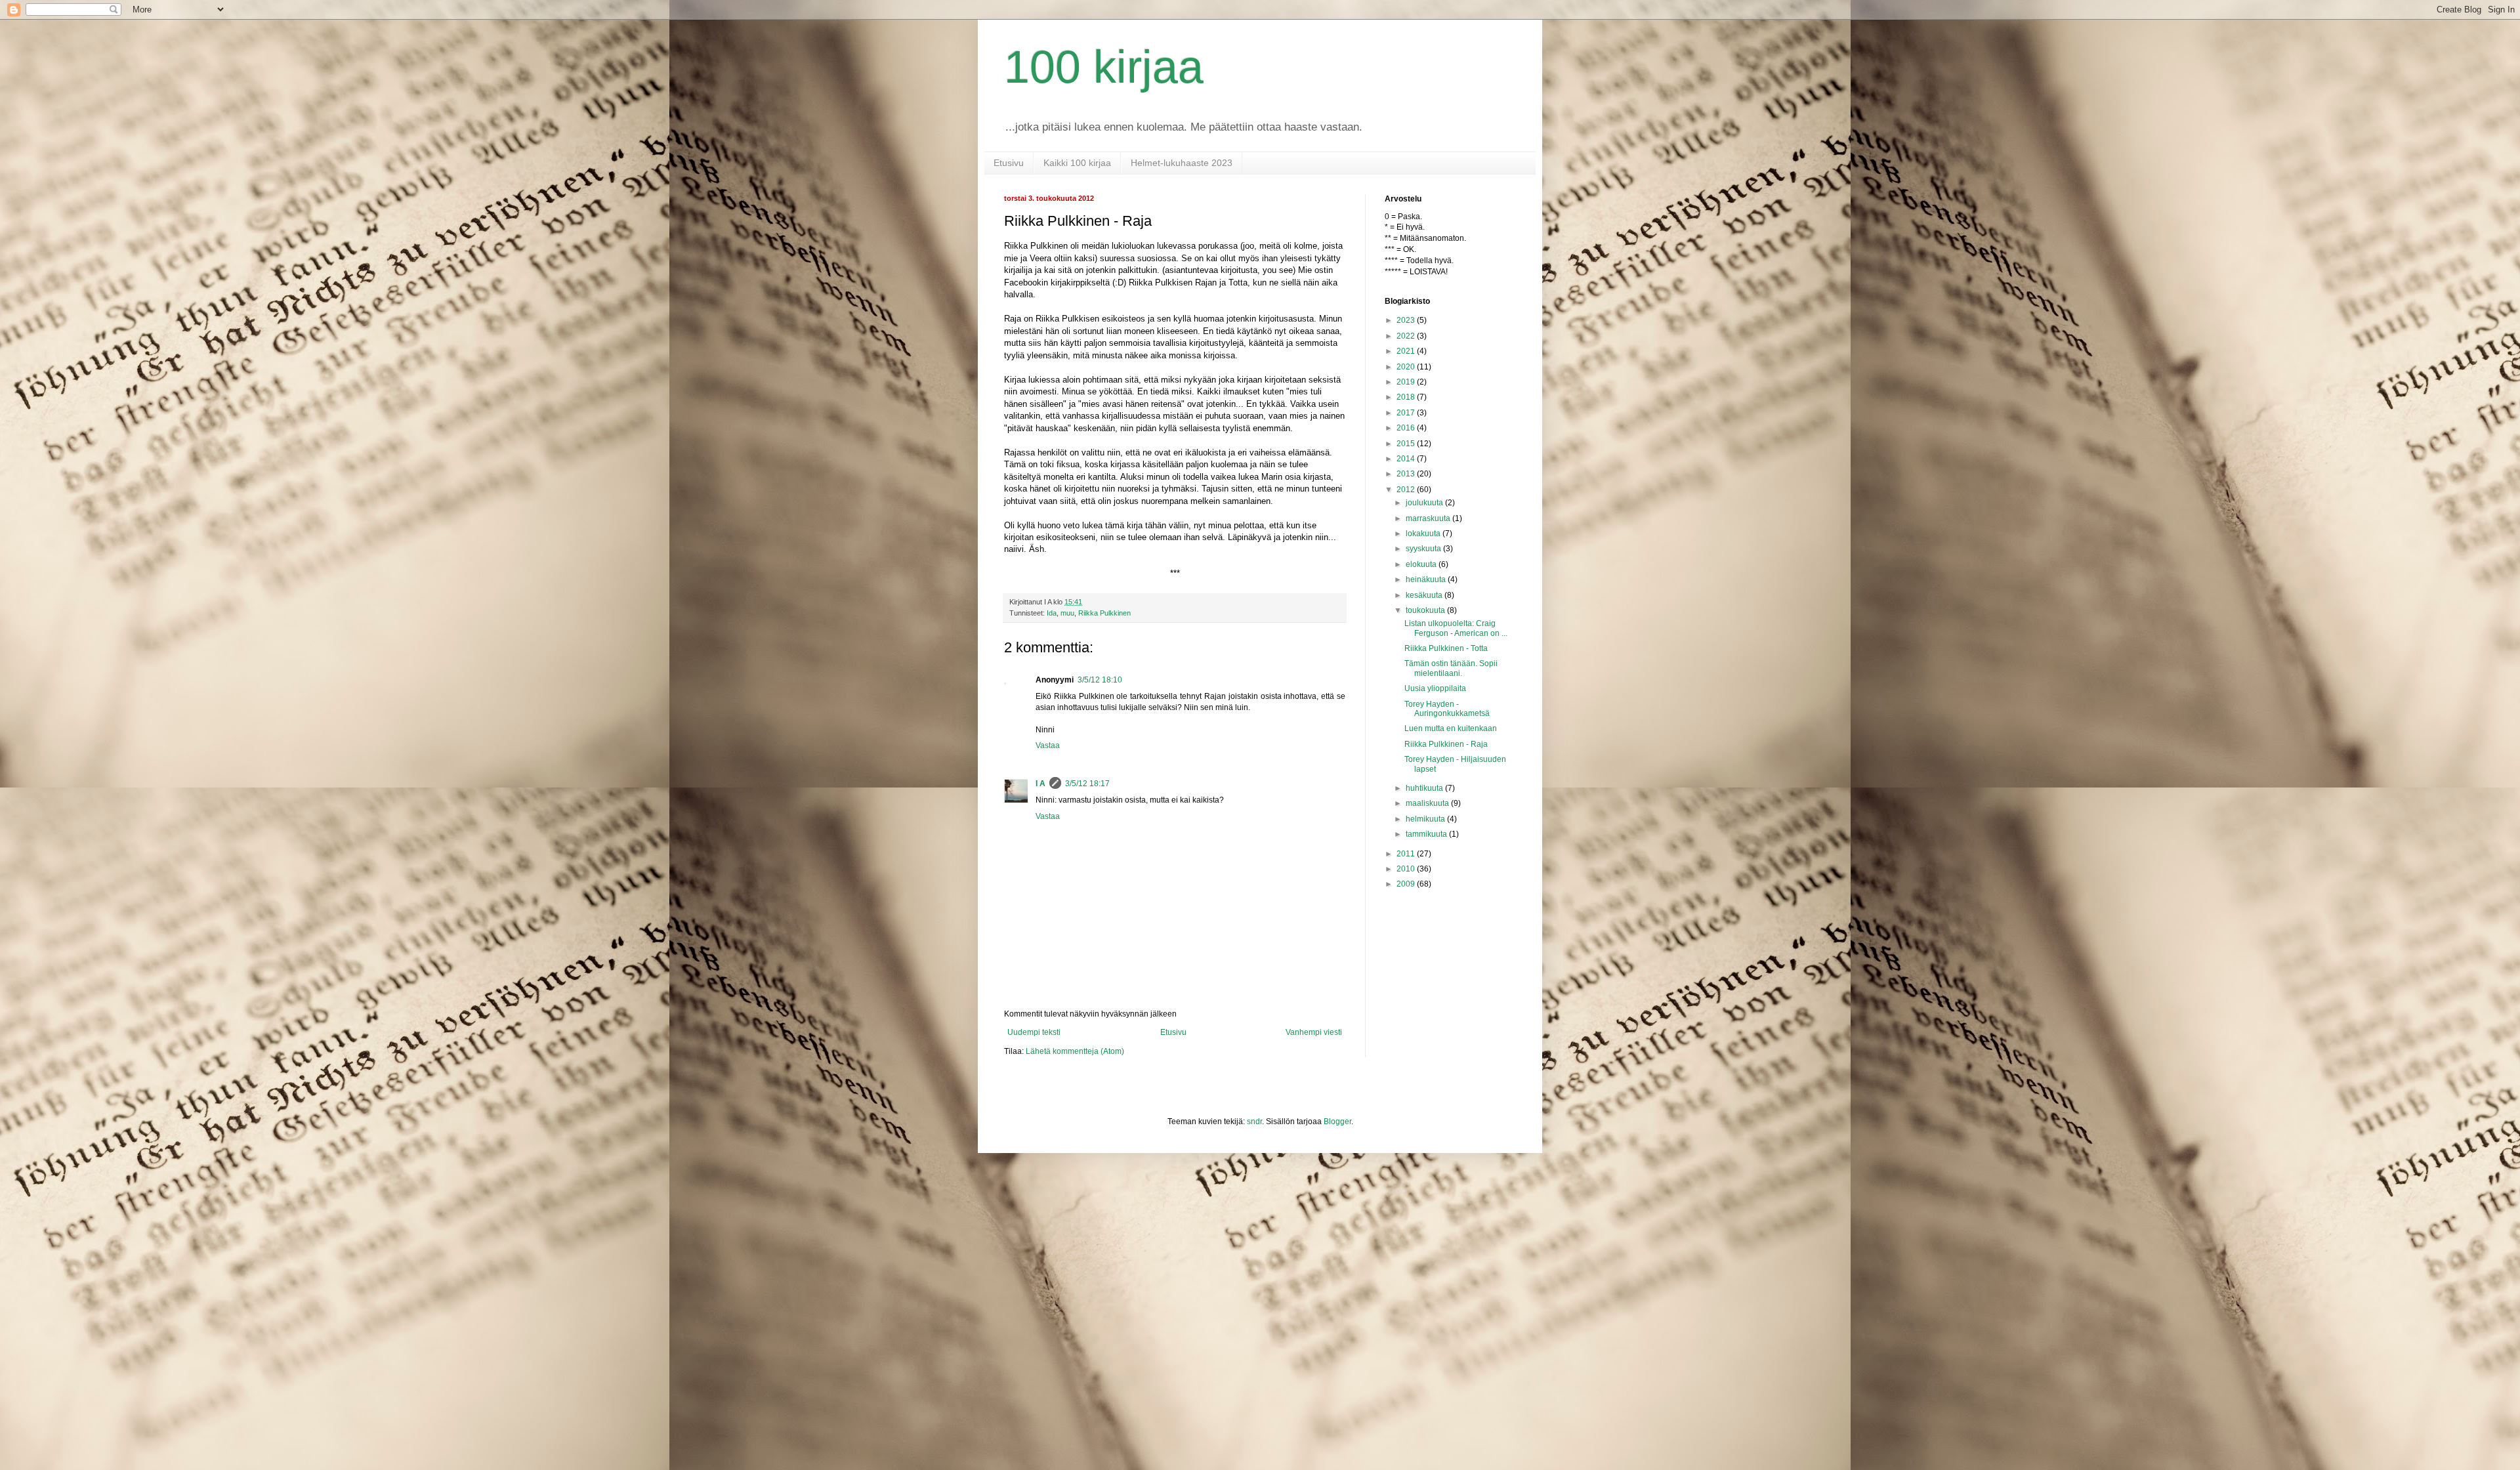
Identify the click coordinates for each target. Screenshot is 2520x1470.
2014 (1407, 459)
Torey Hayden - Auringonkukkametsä (1447, 709)
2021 (1407, 351)
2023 (1407, 320)
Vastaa (1048, 745)
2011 (1407, 854)
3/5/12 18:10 (1100, 680)
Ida (1052, 613)
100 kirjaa (1104, 67)
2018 (1407, 397)
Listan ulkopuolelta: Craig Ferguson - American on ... (1456, 628)
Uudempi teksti (1034, 1032)
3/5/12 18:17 (1087, 784)
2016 (1407, 428)
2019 (1407, 382)
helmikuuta (1426, 819)
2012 (1407, 490)
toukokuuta (1426, 610)
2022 (1407, 336)
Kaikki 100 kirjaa (1077, 163)
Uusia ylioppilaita (1435, 688)
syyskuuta (1424, 549)
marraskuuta (1429, 518)
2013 (1407, 474)
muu (1067, 613)
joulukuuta (1425, 503)
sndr (1254, 1122)
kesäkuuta (1425, 595)
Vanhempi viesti (1314, 1032)
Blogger (1337, 1122)
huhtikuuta (1425, 788)
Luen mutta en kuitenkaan (1451, 728)
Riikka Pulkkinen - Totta (1446, 648)
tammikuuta (1427, 834)
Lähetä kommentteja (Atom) (1075, 1051)
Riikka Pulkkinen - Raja (1446, 744)
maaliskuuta (1428, 803)
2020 (1407, 367)
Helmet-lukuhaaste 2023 (1182, 163)
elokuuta (1422, 564)
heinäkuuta (1427, 579)
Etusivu (1009, 163)
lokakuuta (1424, 534)
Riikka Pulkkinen (1104, 613)
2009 (1407, 884)
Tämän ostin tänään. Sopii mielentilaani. (1451, 668)
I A (1040, 784)
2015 (1407, 444)
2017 (1407, 413)
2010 (1407, 869)
